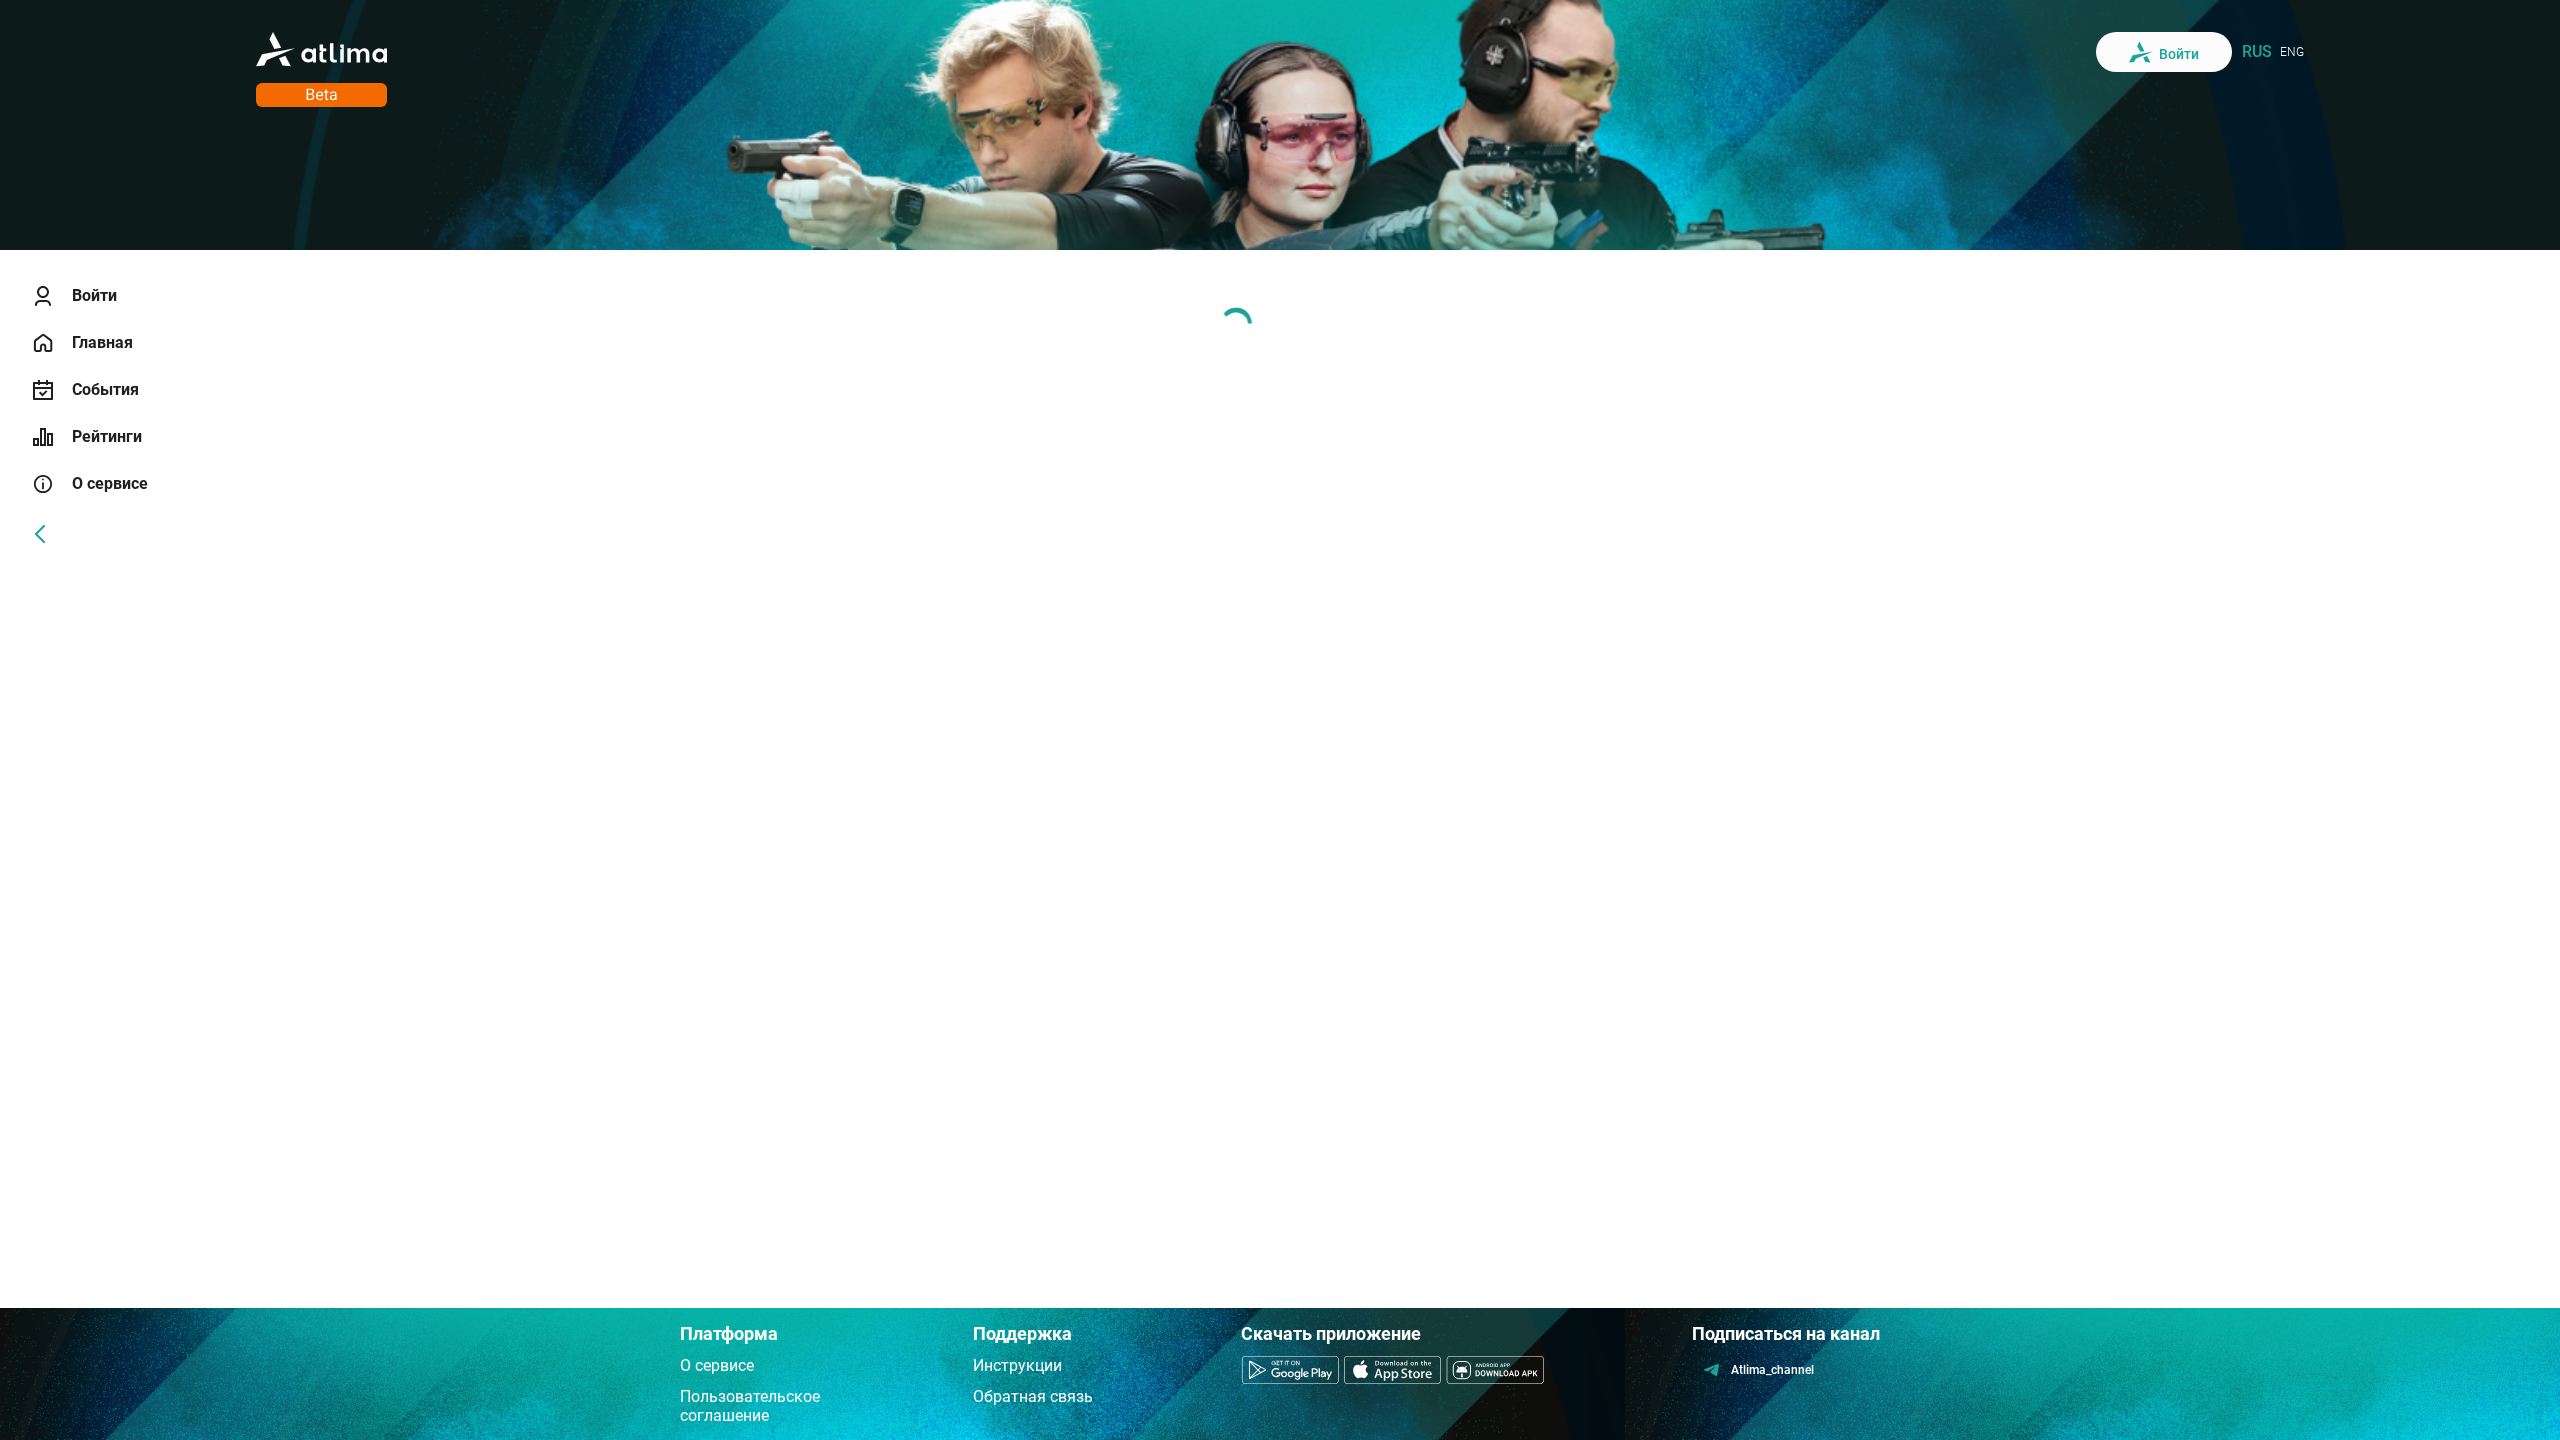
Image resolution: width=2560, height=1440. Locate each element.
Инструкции (1017, 1365)
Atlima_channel (1772, 1370)
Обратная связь (1033, 1396)
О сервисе (717, 1365)
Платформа (729, 1333)
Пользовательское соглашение (750, 1406)
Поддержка (1022, 1333)
